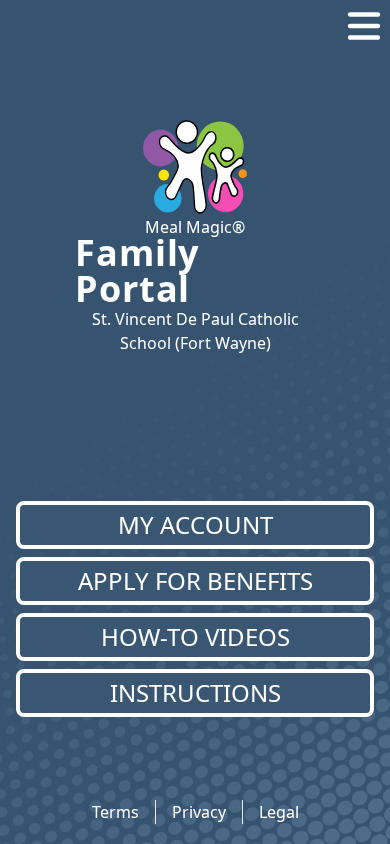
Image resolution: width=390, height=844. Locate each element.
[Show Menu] (364, 26)
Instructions (195, 692)
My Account (195, 524)
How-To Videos (195, 636)
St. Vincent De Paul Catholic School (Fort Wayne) (195, 331)
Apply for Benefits (195, 580)
